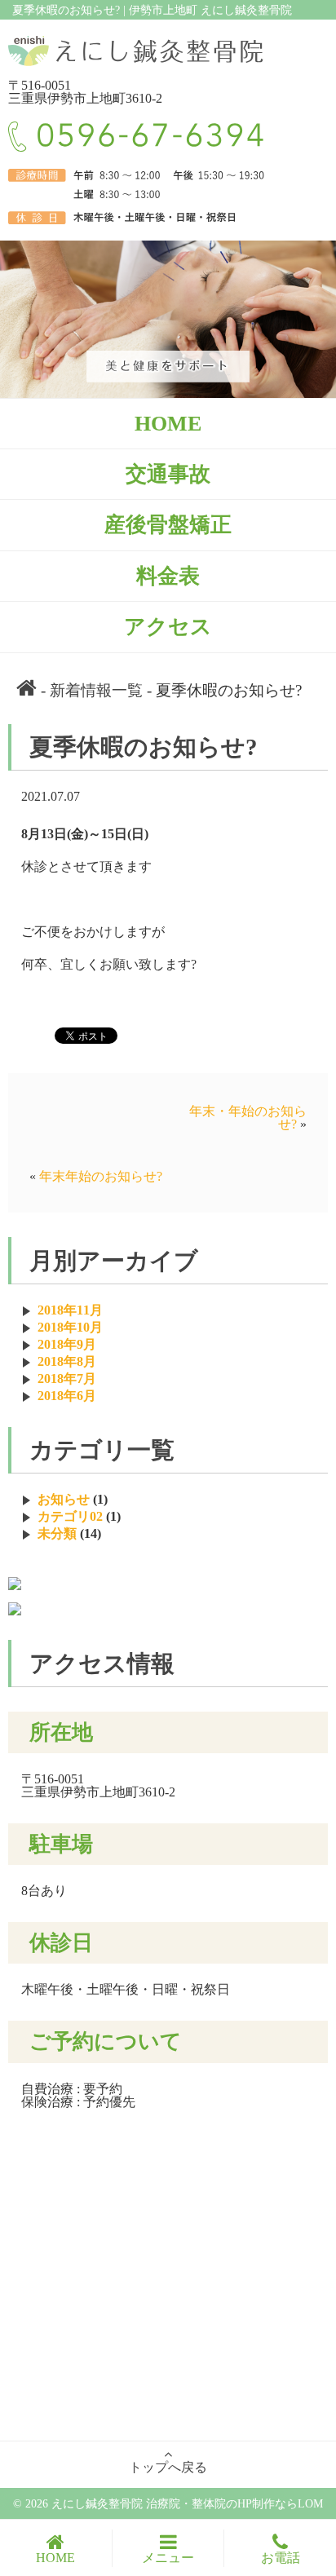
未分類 (57, 1533)
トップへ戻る (168, 2467)
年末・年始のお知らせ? (248, 1118)
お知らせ (64, 1499)
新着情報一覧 (96, 690)
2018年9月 (67, 1344)
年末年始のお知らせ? (101, 1176)
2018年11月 (70, 1310)
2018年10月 (70, 1327)
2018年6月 (67, 1396)
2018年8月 (67, 1361)
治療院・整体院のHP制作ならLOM (234, 2503)
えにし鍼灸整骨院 (99, 2503)
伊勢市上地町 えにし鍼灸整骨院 (210, 10)
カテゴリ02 (70, 1516)
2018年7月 (67, 1379)
